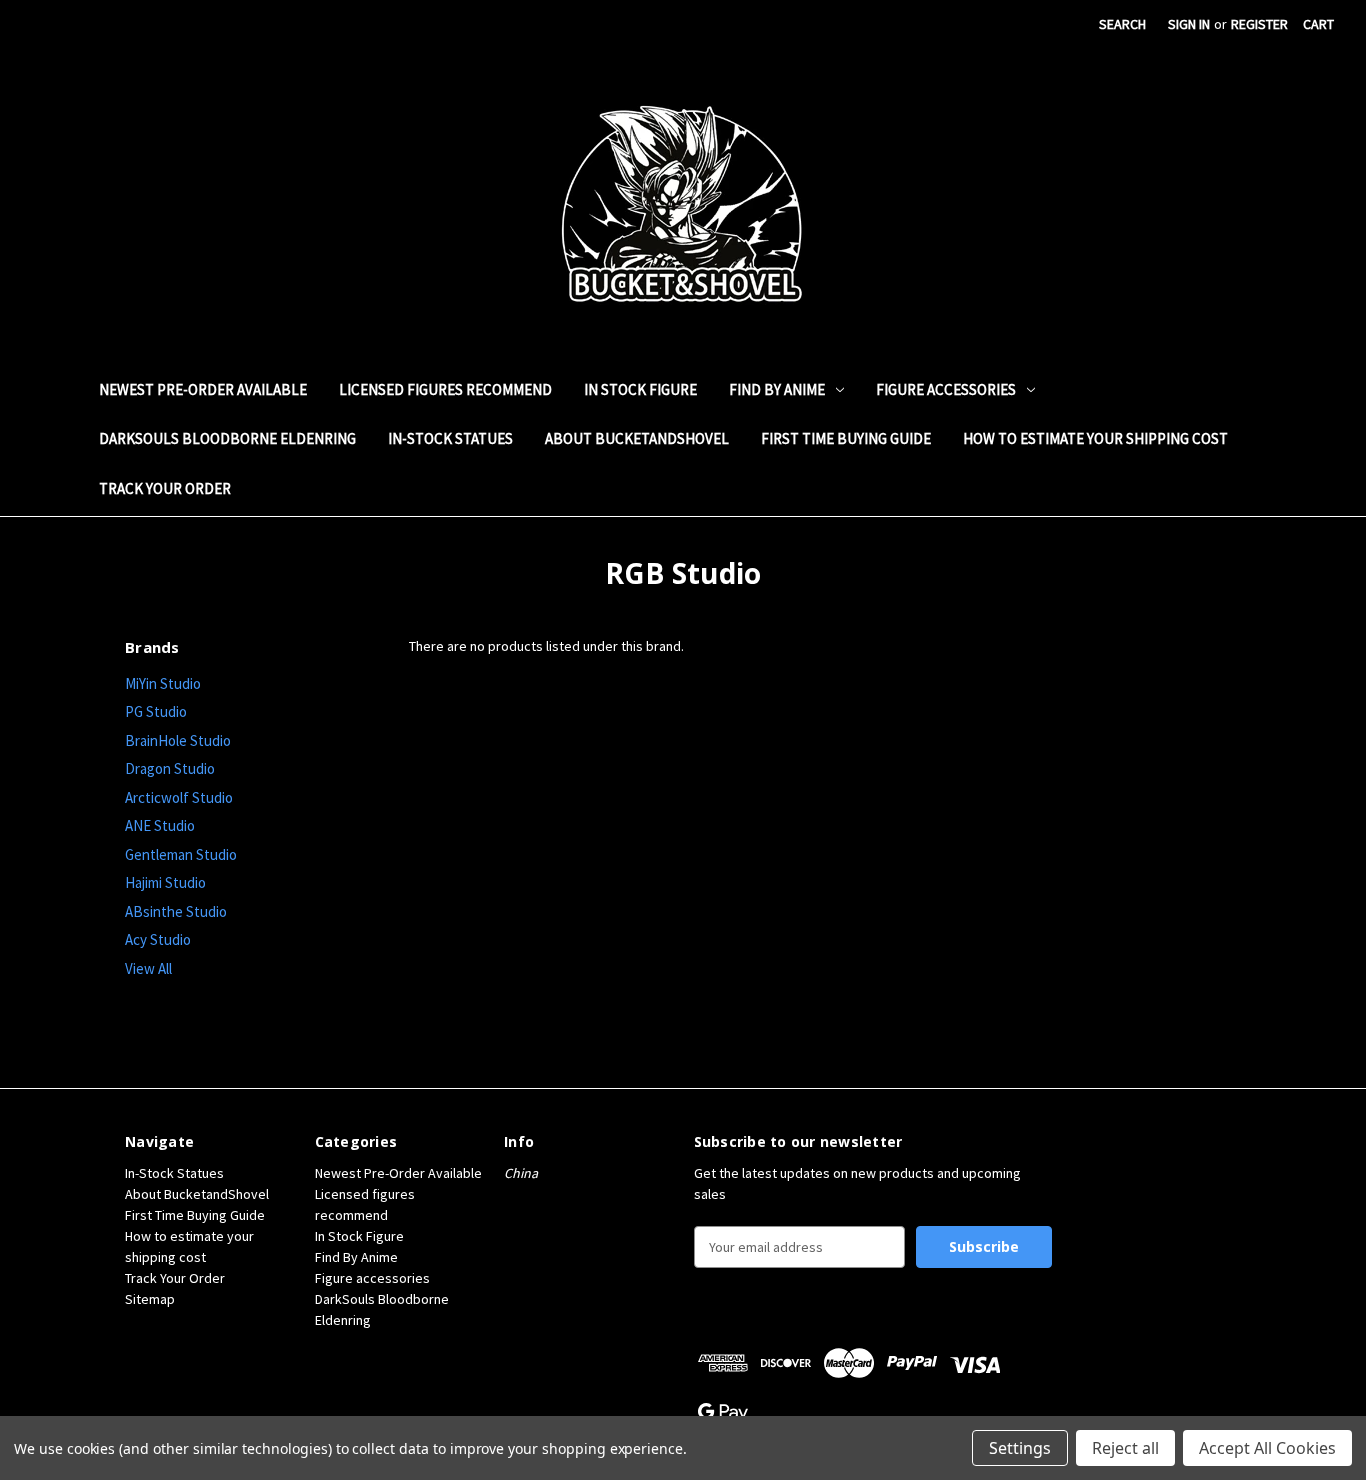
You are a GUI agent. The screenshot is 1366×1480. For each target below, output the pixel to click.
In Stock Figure (640, 389)
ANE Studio (160, 825)
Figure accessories (946, 389)
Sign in (1189, 24)
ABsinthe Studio (176, 911)
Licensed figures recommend (445, 389)
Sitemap (150, 1299)
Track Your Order (165, 488)
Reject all (1125, 1448)
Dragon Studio (170, 768)
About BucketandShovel (637, 438)
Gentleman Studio (181, 854)
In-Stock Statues (450, 438)
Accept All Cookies (1267, 1448)
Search (1122, 24)
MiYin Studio (163, 683)
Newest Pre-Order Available (203, 389)
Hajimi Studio (165, 882)
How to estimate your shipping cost (1095, 438)
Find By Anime (777, 389)
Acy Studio (158, 939)
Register (1259, 24)
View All (148, 968)
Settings (1020, 1448)
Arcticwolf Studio (179, 797)
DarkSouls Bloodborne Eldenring (227, 438)
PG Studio (156, 711)
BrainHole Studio (178, 740)
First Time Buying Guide (846, 438)
